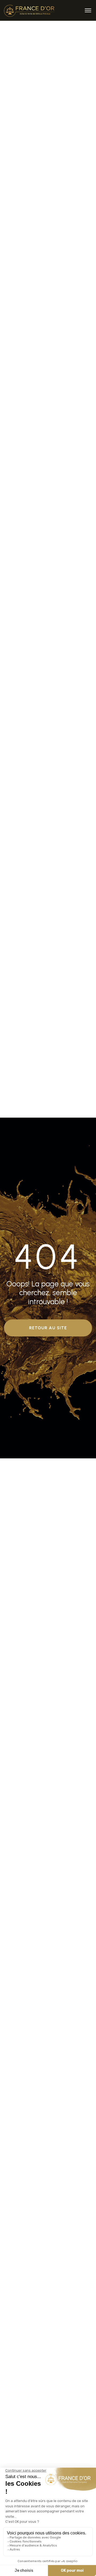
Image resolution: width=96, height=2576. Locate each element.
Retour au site (48, 1328)
